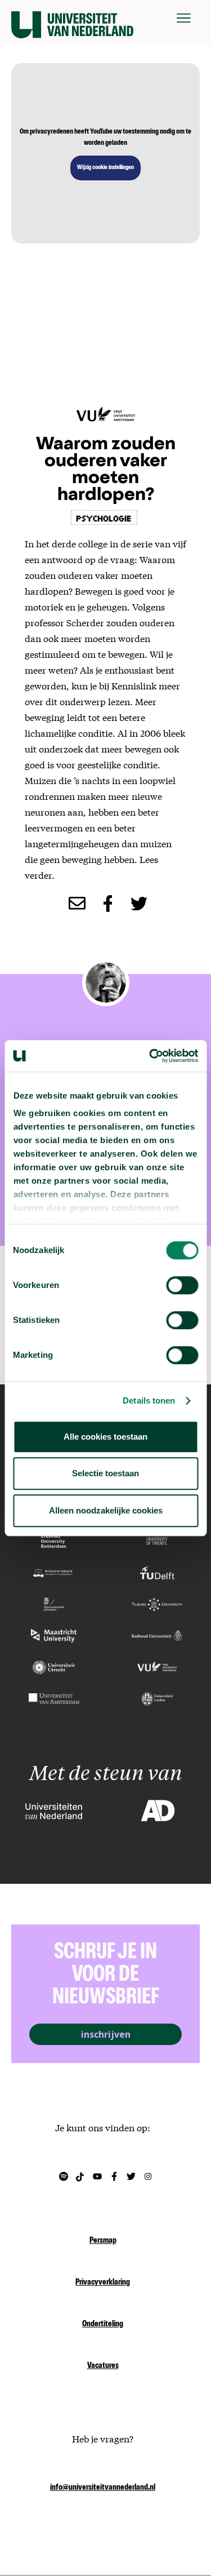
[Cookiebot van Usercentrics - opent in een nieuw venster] (150, 1056)
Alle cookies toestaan (105, 1437)
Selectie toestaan (105, 1473)
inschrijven (106, 2034)
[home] (72, 18)
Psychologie (104, 517)
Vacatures (103, 2366)
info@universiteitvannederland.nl (103, 2488)
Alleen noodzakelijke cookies (106, 1510)
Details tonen (149, 1400)
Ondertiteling (103, 2325)
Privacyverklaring (103, 2283)
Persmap (103, 2241)
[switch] (182, 1285)
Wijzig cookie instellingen (105, 168)
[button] (184, 18)
